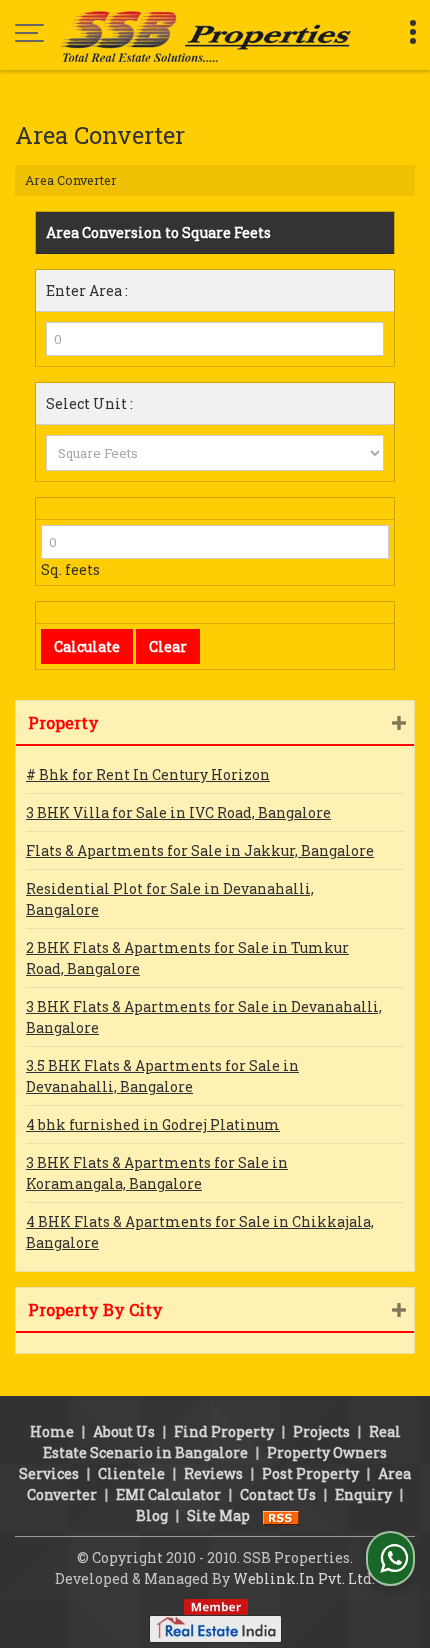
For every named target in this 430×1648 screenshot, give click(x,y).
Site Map (218, 1515)
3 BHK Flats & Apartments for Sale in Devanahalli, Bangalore (204, 1017)
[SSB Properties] (205, 35)
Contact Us (278, 1494)
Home (52, 1431)
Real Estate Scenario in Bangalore (222, 1442)
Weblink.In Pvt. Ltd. (304, 1578)
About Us (124, 1431)
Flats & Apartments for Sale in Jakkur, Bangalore (200, 850)
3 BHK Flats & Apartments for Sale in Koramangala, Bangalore (157, 1173)
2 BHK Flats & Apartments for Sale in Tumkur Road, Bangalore (187, 958)
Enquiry (363, 1494)
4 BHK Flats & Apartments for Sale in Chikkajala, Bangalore (200, 1232)
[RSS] (281, 1515)
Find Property (224, 1431)
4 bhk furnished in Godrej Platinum (153, 1124)
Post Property (310, 1473)
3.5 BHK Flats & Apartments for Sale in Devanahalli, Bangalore (162, 1076)
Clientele (131, 1473)
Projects (321, 1431)
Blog (152, 1515)
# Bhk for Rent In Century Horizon (148, 774)
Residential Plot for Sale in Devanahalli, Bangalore (170, 899)
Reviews (213, 1473)
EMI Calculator (168, 1494)
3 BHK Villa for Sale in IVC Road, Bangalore (178, 812)
